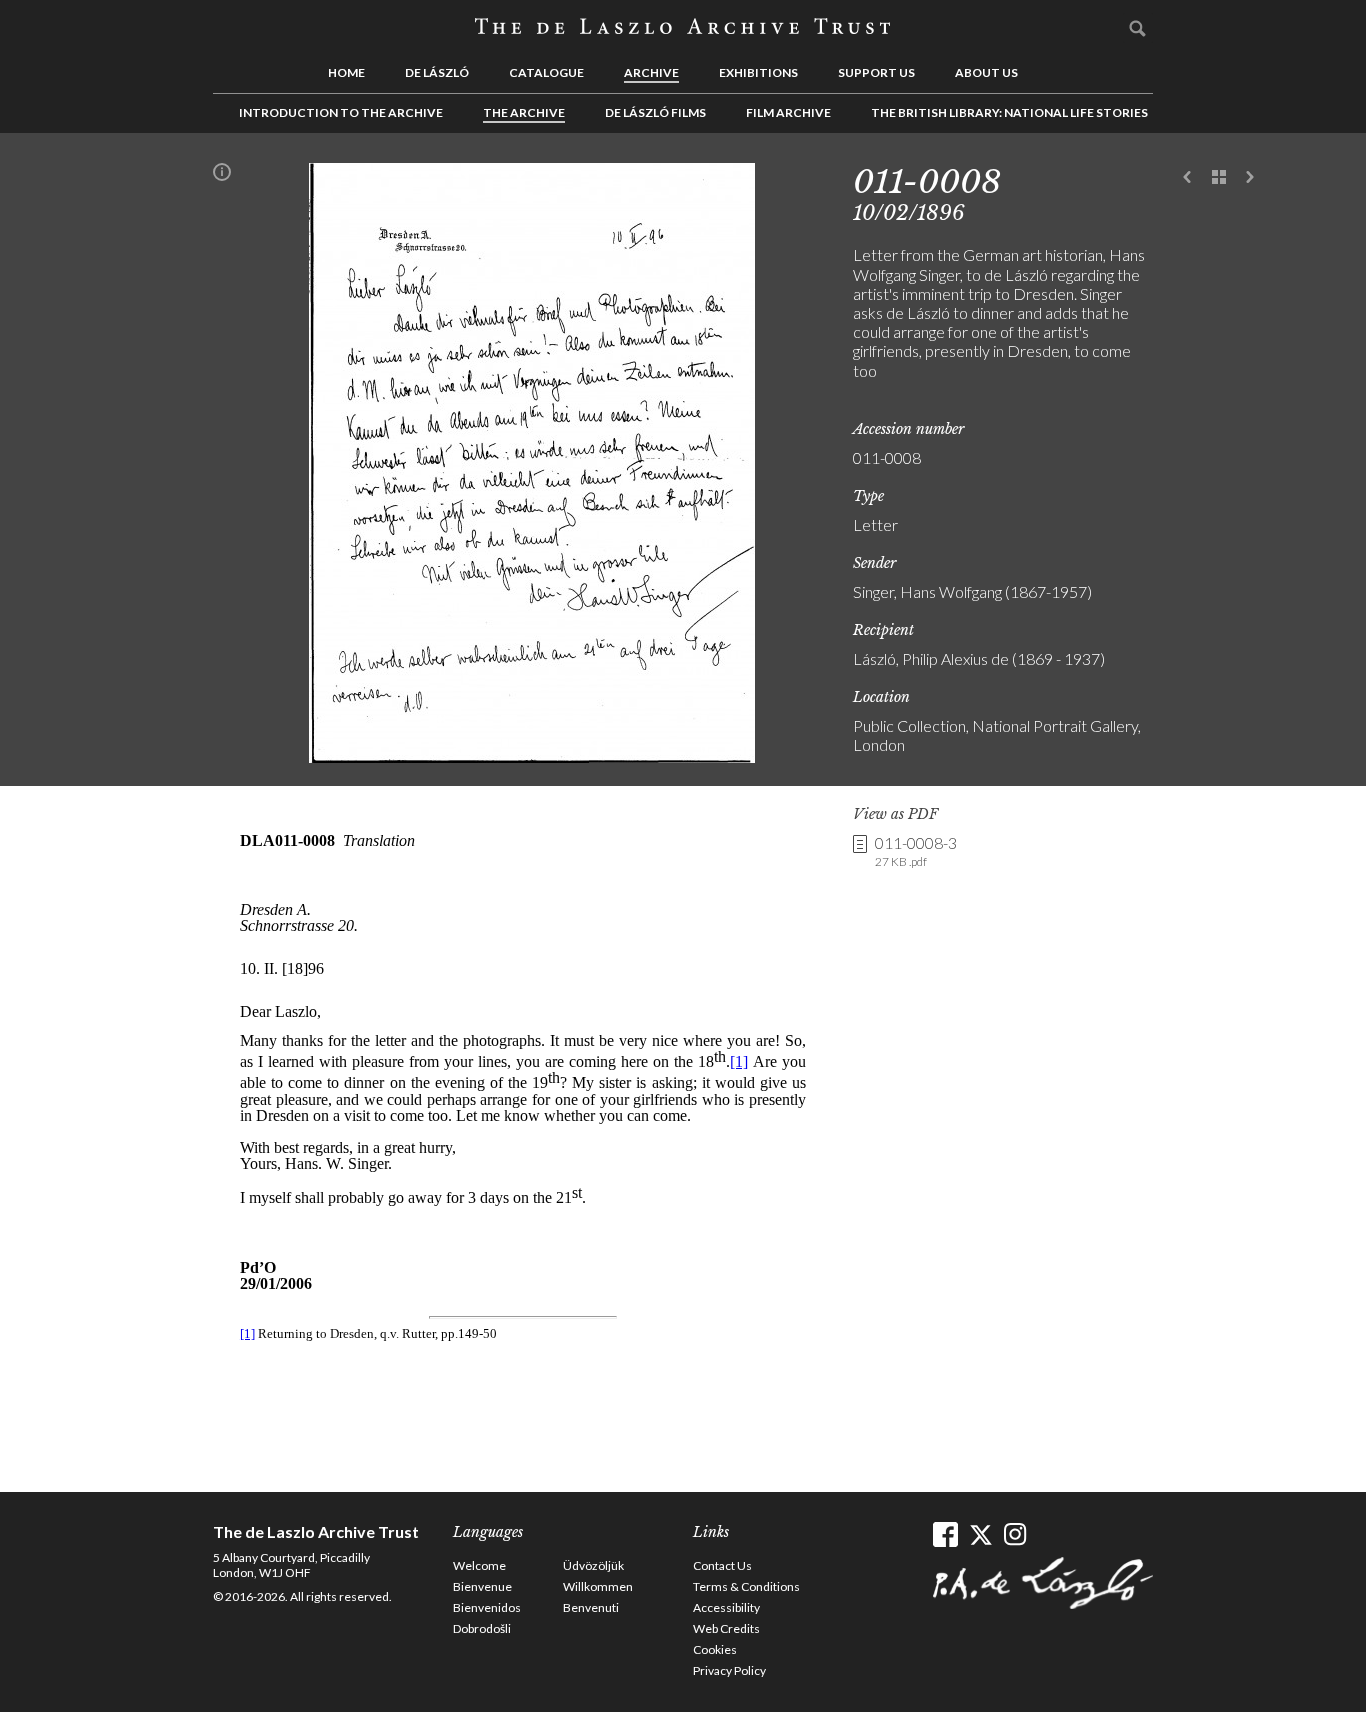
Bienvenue (482, 1586)
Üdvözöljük (593, 1565)
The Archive (524, 112)
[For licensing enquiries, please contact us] (222, 176)
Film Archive (788, 112)
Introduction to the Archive (341, 112)
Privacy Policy (729, 1670)
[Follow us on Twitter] (980, 1534)
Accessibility (726, 1607)
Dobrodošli (482, 1628)
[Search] (1138, 28)
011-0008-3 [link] (916, 851)
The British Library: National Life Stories (1009, 112)
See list (1219, 178)
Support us (876, 72)
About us (986, 72)
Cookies (715, 1649)
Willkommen (598, 1586)
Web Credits (726, 1628)
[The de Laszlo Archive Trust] (683, 27)
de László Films (655, 112)
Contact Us (722, 1565)
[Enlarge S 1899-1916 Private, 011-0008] (532, 756)
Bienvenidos (487, 1607)
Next (1250, 178)
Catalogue (546, 72)
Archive (651, 72)
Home (346, 72)
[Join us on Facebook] (945, 1534)
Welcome (479, 1565)
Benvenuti (591, 1607)
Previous (1188, 178)
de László (437, 72)
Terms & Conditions (746, 1586)
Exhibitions (758, 72)
